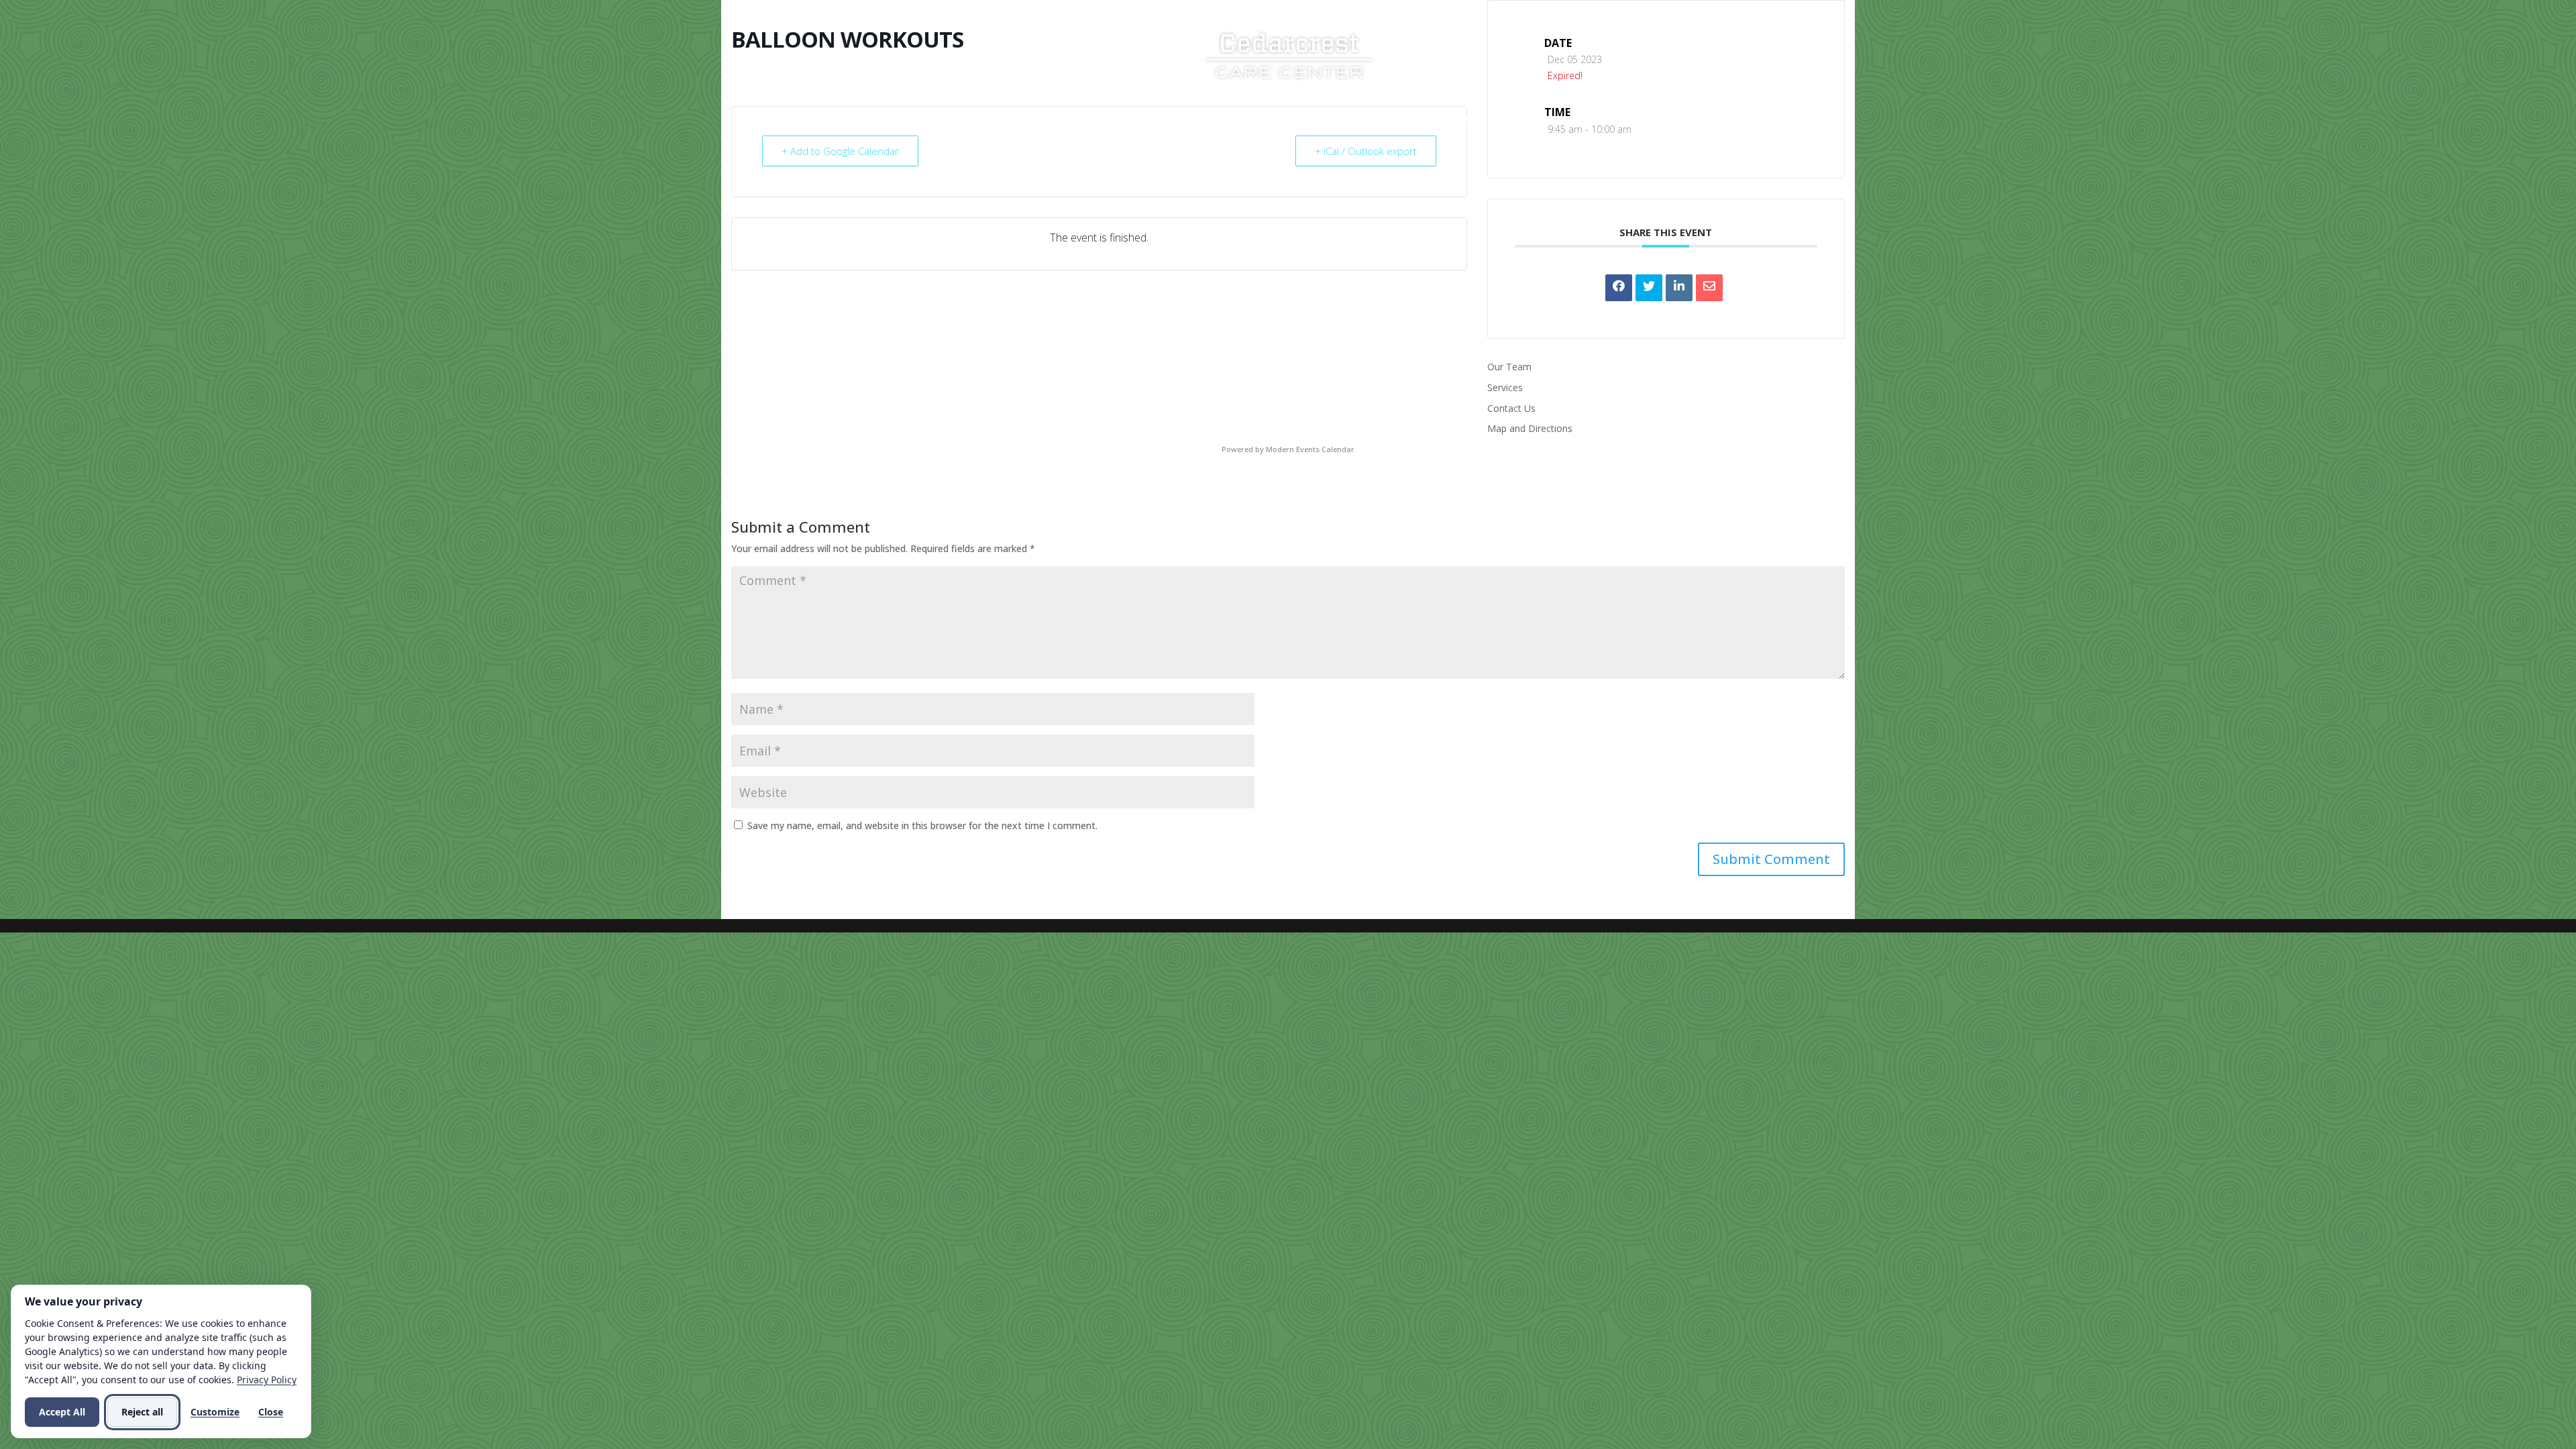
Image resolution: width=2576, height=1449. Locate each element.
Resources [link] (1300, 119)
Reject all (142, 1412)
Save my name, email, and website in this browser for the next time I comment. (922, 825)
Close (271, 1412)
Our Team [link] (1509, 367)
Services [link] (1218, 119)
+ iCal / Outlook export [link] (1366, 151)
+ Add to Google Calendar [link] (840, 151)
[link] (1289, 54)
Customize (215, 1412)
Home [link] (1080, 119)
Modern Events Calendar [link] (1310, 449)
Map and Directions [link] (1530, 428)
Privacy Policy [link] (267, 1380)
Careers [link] (1380, 119)
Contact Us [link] (1465, 119)
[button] (1771, 859)
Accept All (62, 1412)
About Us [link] (1138, 119)
